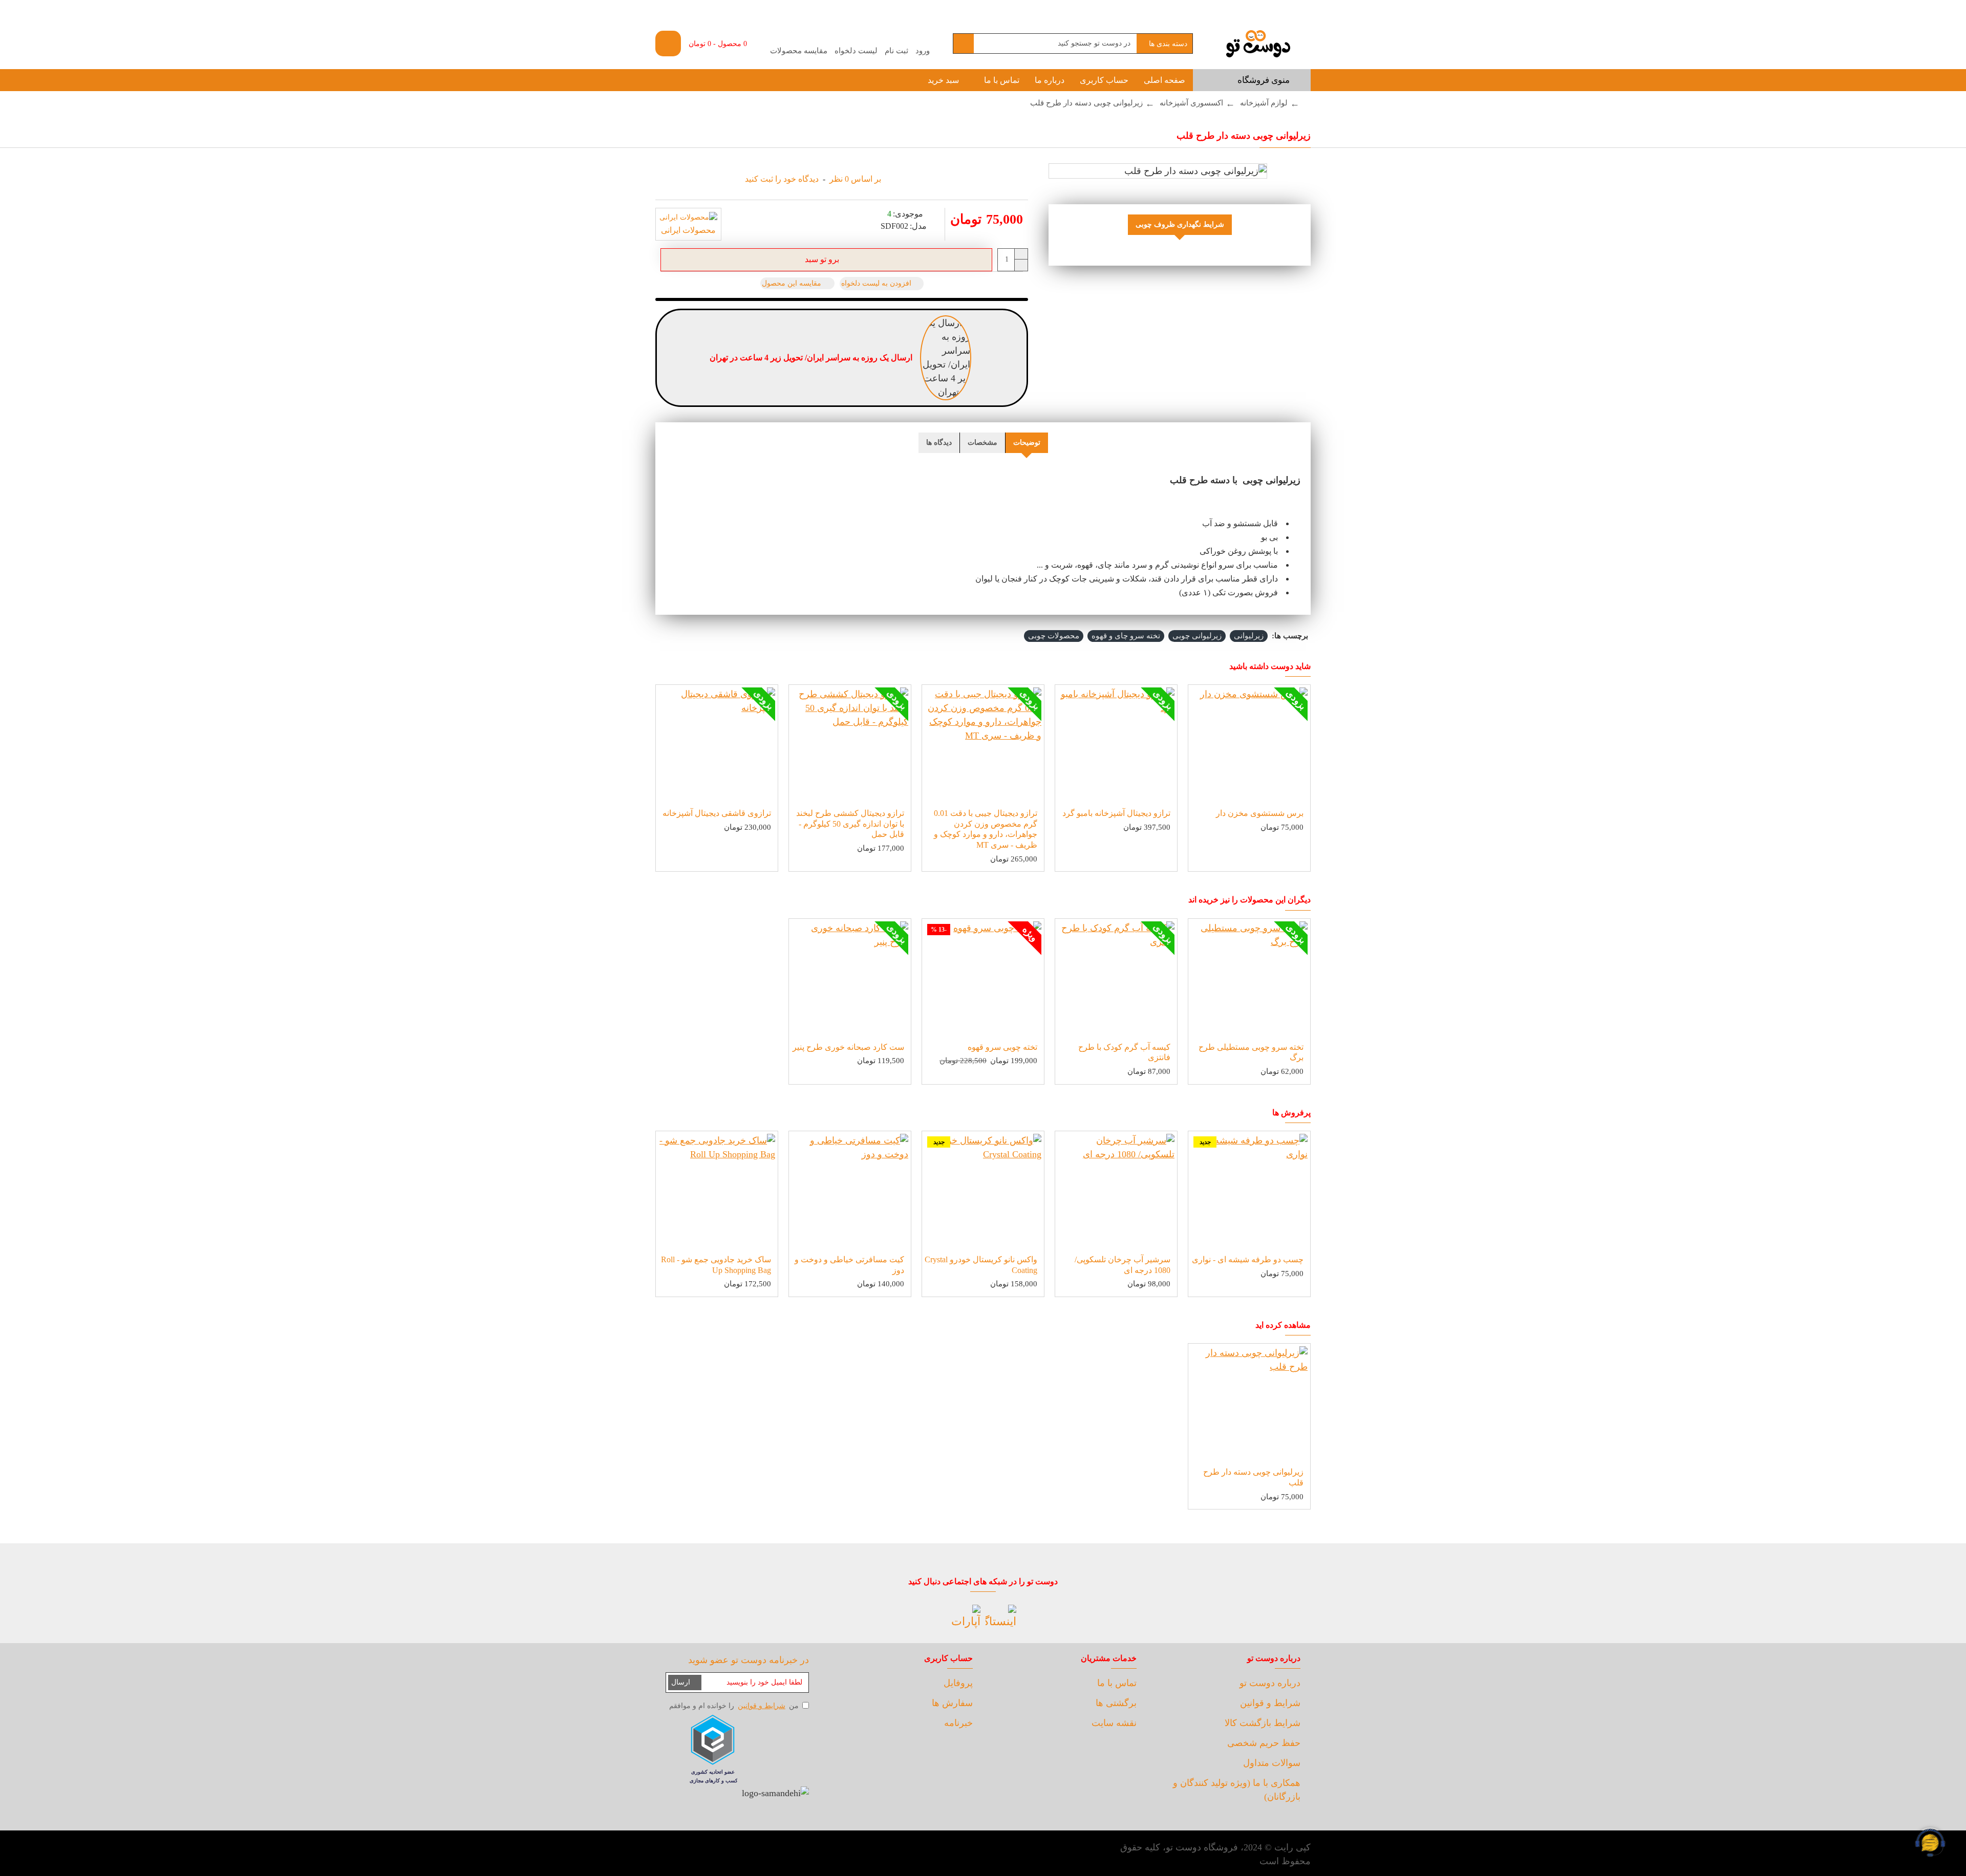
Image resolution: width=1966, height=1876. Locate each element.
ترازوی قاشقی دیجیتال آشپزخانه (717, 813)
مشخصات (982, 443)
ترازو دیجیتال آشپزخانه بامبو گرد (1116, 813)
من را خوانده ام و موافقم (734, 1706)
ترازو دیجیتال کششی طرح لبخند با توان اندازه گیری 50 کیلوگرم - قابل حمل (850, 824)
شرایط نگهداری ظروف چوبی (1180, 224)
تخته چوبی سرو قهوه (1002, 1047)
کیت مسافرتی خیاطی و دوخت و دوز (849, 1265)
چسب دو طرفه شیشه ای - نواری (1248, 1259)
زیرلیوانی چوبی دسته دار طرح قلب (1253, 1477)
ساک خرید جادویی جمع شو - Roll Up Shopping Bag (716, 1265)
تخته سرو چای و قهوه (1126, 636)
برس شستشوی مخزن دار (1260, 813)
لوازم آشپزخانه (1264, 103)
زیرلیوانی (1249, 636)
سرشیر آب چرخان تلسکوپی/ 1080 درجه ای (1123, 1265)
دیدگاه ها (939, 443)
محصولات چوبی (1054, 636)
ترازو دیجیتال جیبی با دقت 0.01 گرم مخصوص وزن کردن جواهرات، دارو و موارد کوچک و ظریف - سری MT (986, 829)
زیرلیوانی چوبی (1197, 636)
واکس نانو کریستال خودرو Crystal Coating (981, 1265)
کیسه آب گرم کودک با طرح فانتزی (1124, 1052)
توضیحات (1027, 443)
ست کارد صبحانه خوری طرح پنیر (848, 1047)
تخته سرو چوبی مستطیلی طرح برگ (1251, 1052)
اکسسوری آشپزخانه (1191, 103)
